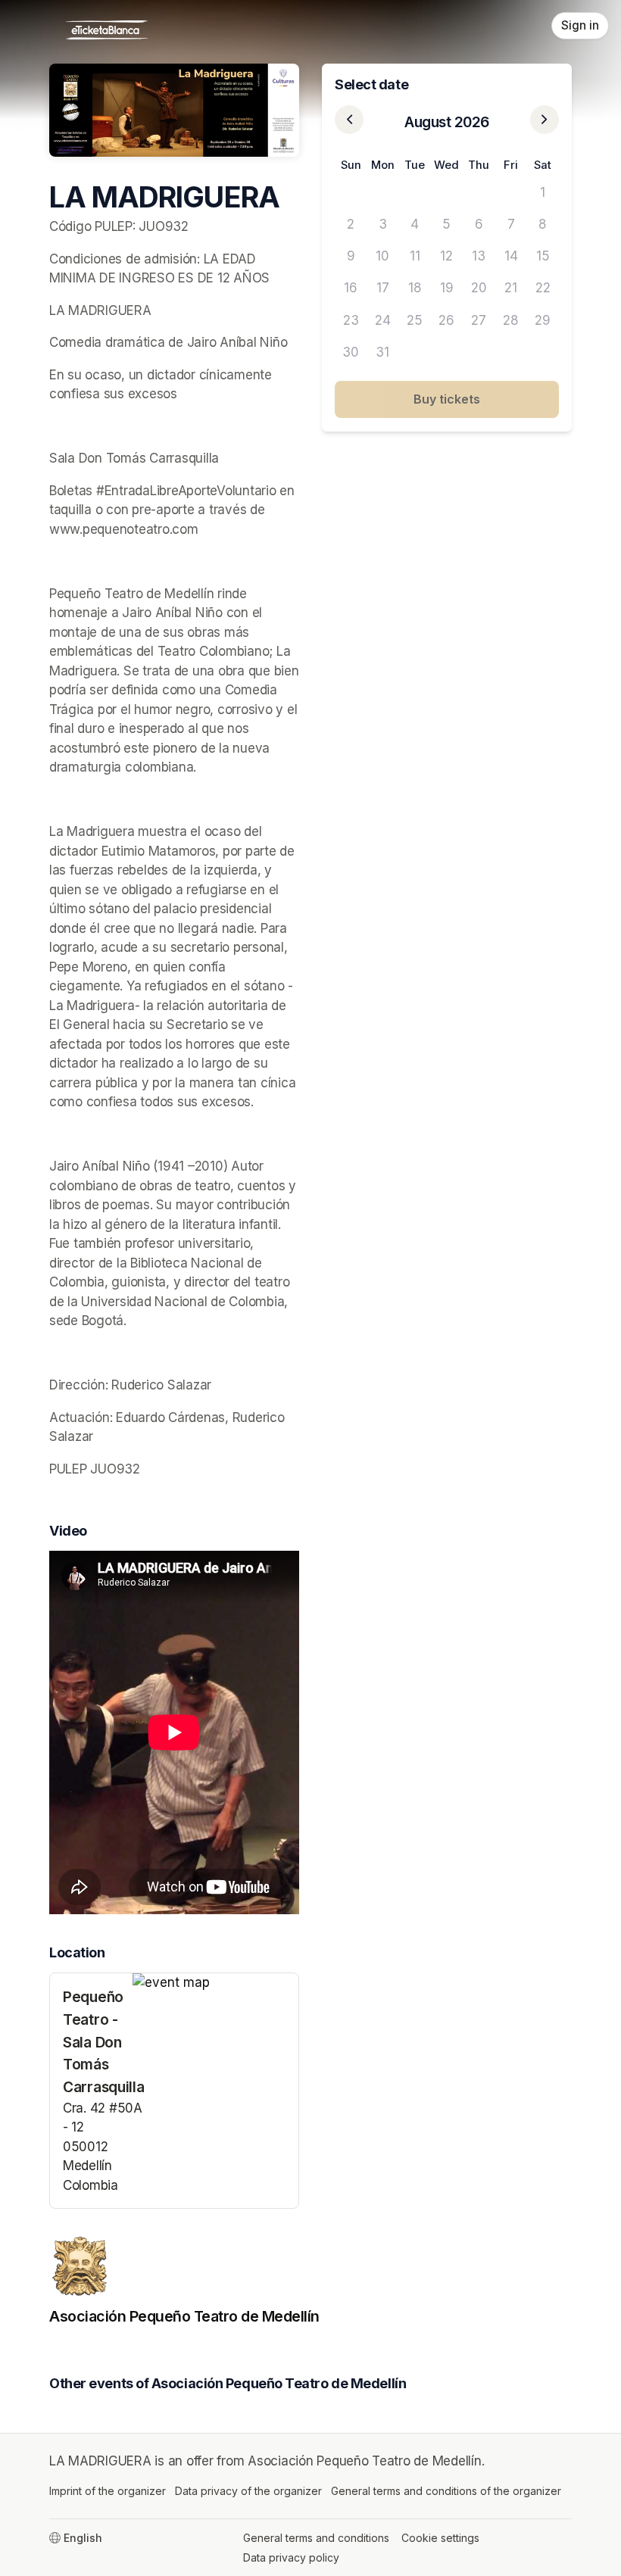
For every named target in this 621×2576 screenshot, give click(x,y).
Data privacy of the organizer (248, 2491)
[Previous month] (349, 120)
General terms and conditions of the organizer (446, 2491)
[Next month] (545, 120)
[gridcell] (351, 192)
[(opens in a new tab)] (215, 1983)
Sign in (580, 25)
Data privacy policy (291, 2557)
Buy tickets (447, 399)
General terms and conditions (316, 2538)
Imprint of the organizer (108, 2491)
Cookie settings (440, 2538)
